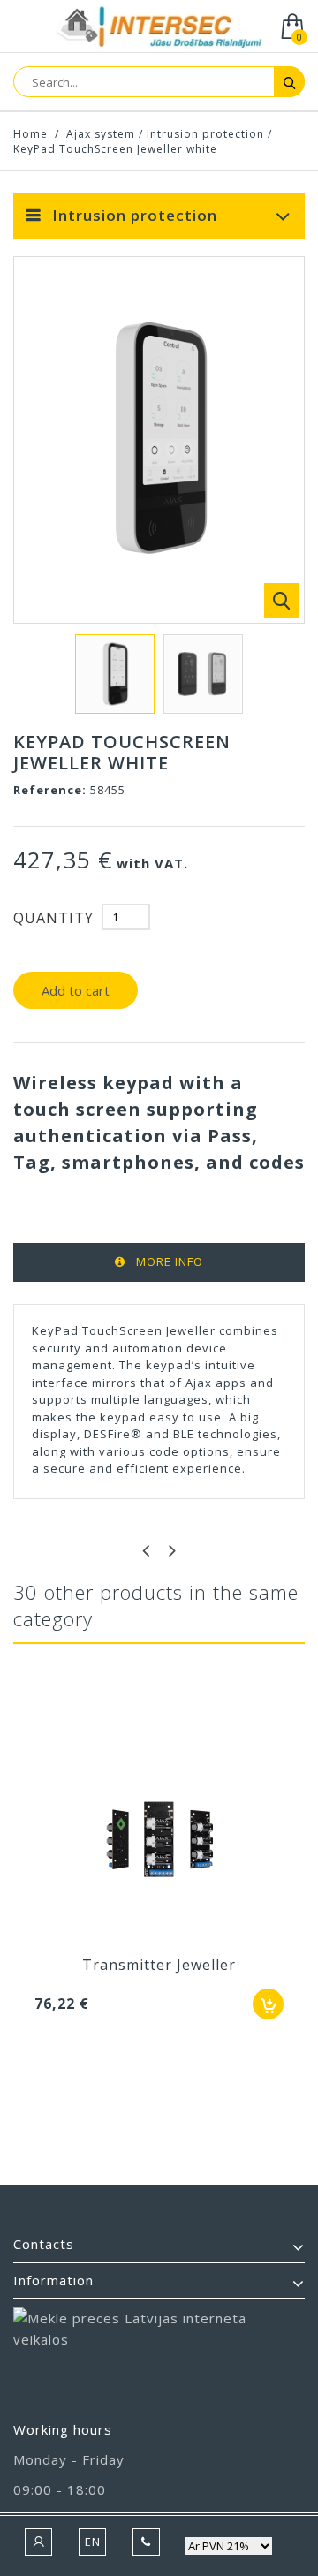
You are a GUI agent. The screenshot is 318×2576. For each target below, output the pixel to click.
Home (30, 134)
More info (170, 1261)
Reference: (50, 790)
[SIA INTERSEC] (159, 28)
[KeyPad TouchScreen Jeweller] (115, 674)
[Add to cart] (268, 2004)
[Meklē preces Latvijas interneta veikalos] (159, 2356)
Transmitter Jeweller (159, 1965)
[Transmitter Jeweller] (159, 1841)
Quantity (53, 918)
